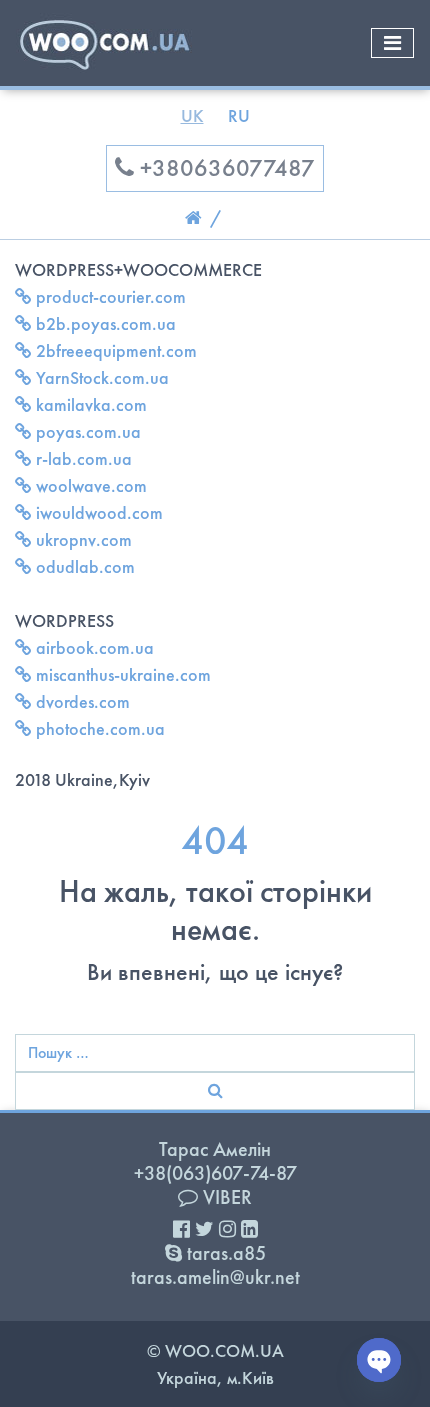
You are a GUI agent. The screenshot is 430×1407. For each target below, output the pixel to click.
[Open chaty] (379, 1360)
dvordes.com (81, 701)
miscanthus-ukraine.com (121, 674)
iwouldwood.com (97, 512)
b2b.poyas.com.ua (104, 323)
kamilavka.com (89, 404)
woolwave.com (89, 485)
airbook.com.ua (93, 647)
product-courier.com (109, 296)
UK (192, 115)
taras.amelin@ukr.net (215, 1277)
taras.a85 (224, 1253)
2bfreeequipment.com (114, 350)
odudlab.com (83, 566)
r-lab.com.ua (82, 458)
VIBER (225, 1197)
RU (239, 115)
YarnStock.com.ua (100, 377)
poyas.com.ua (86, 431)
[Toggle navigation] (392, 43)
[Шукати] (215, 1091)
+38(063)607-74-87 (215, 1173)
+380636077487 (224, 167)
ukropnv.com (82, 539)
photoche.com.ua (98, 728)
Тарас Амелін (215, 1149)
